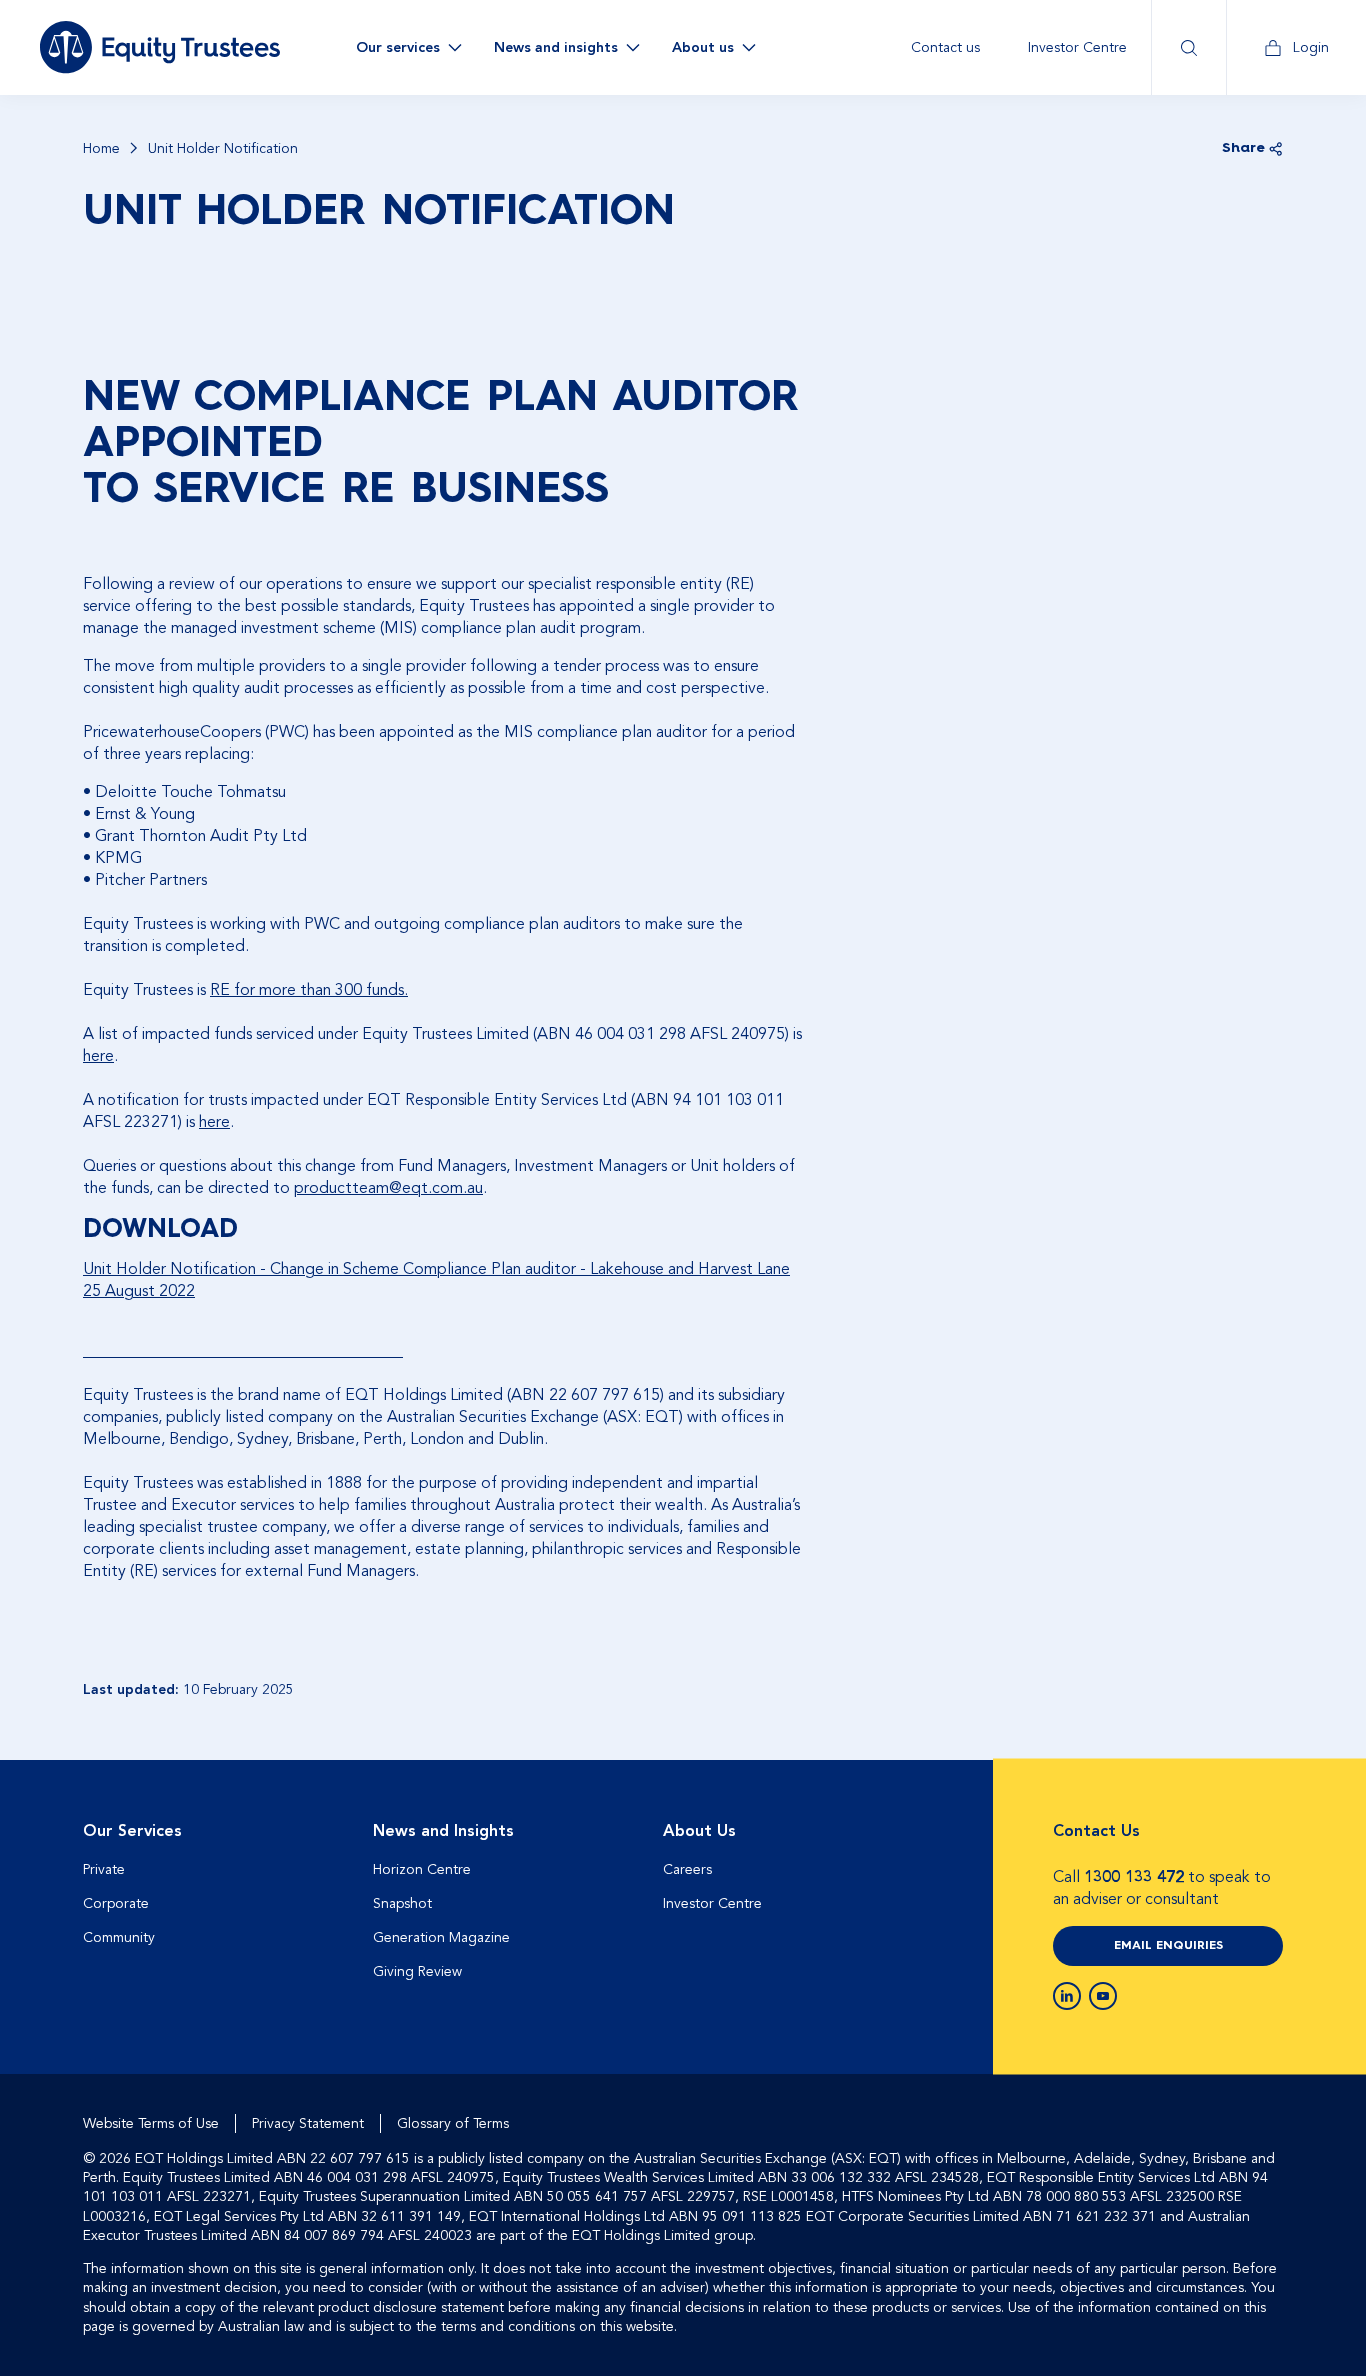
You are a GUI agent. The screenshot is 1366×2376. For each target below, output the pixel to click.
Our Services (132, 1831)
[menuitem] (945, 47)
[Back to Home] (160, 47)
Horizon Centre (422, 1869)
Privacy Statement (308, 2123)
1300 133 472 (1134, 1877)
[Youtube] (1103, 1996)
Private (104, 1869)
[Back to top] (1265, 1824)
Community (119, 1937)
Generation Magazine (441, 1937)
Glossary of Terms (453, 2123)
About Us (699, 1831)
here (98, 1056)
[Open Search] (1188, 47)
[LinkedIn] (1067, 1996)
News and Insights (443, 1831)
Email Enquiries (1168, 1946)
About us (703, 47)
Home (101, 149)
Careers (687, 1869)
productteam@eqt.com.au (388, 1188)
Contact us (945, 47)
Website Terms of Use (151, 2123)
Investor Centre (1077, 47)
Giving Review (417, 1971)
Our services (398, 47)
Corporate (116, 1903)
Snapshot (402, 1903)
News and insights (556, 47)
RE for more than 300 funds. (309, 990)
